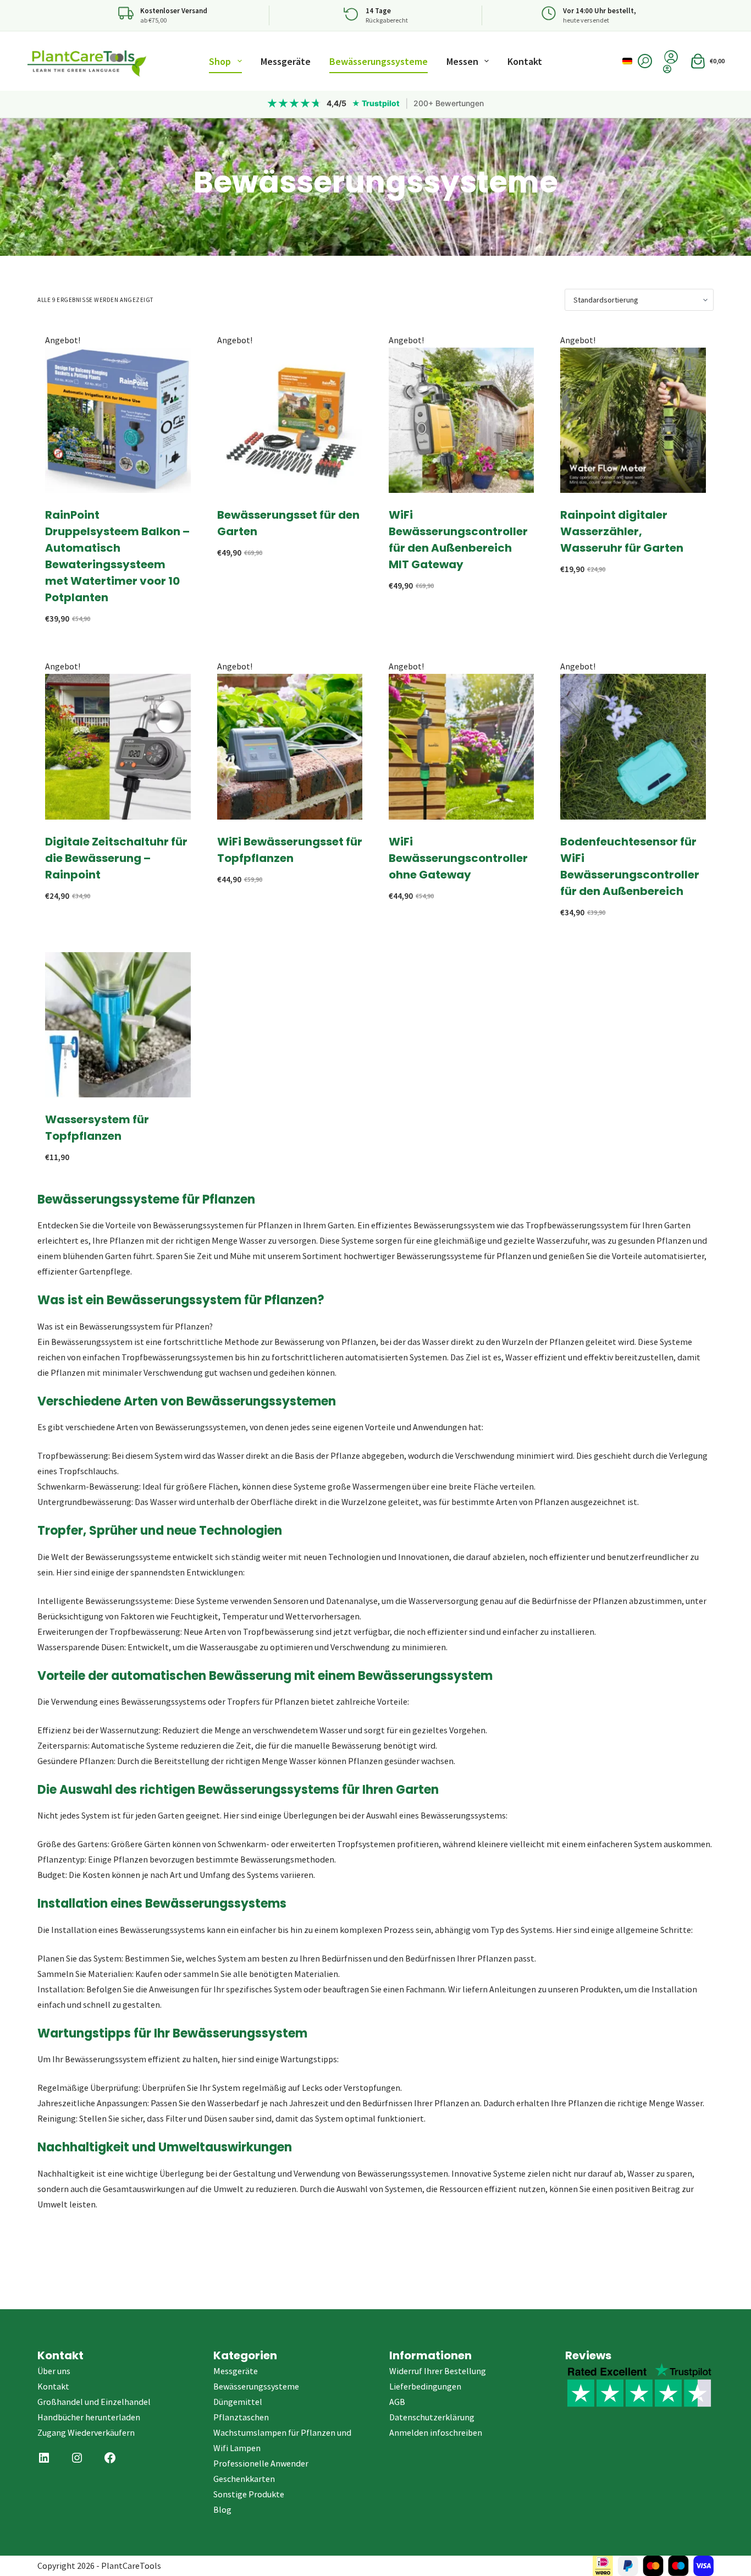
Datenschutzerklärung (432, 2417)
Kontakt (525, 61)
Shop (220, 61)
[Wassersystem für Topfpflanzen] (118, 1025)
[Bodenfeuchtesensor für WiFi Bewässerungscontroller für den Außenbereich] (633, 746)
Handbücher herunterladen (89, 2417)
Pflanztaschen (241, 2417)
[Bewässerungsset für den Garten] (290, 420)
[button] (627, 61)
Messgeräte (286, 61)
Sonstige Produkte (249, 2494)
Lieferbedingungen (425, 2386)
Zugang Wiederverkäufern (86, 2432)
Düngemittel (238, 2402)
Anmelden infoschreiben (436, 2432)
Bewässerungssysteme (379, 61)
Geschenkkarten (244, 2479)
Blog (222, 2509)
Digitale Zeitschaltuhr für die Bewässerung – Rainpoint (116, 858)
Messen (462, 61)
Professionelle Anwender (261, 2463)
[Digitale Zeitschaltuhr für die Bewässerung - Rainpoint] (118, 746)
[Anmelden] (671, 69)
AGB (397, 2402)
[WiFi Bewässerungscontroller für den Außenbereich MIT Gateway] (461, 420)
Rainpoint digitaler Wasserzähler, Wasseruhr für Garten (622, 531)
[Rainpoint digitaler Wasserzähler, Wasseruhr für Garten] (633, 420)
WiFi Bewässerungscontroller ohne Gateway (458, 858)
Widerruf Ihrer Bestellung (438, 2371)
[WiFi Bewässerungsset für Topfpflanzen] (290, 746)
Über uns (54, 2371)
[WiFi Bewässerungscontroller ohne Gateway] (461, 746)
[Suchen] (645, 61)
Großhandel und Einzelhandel (94, 2402)
